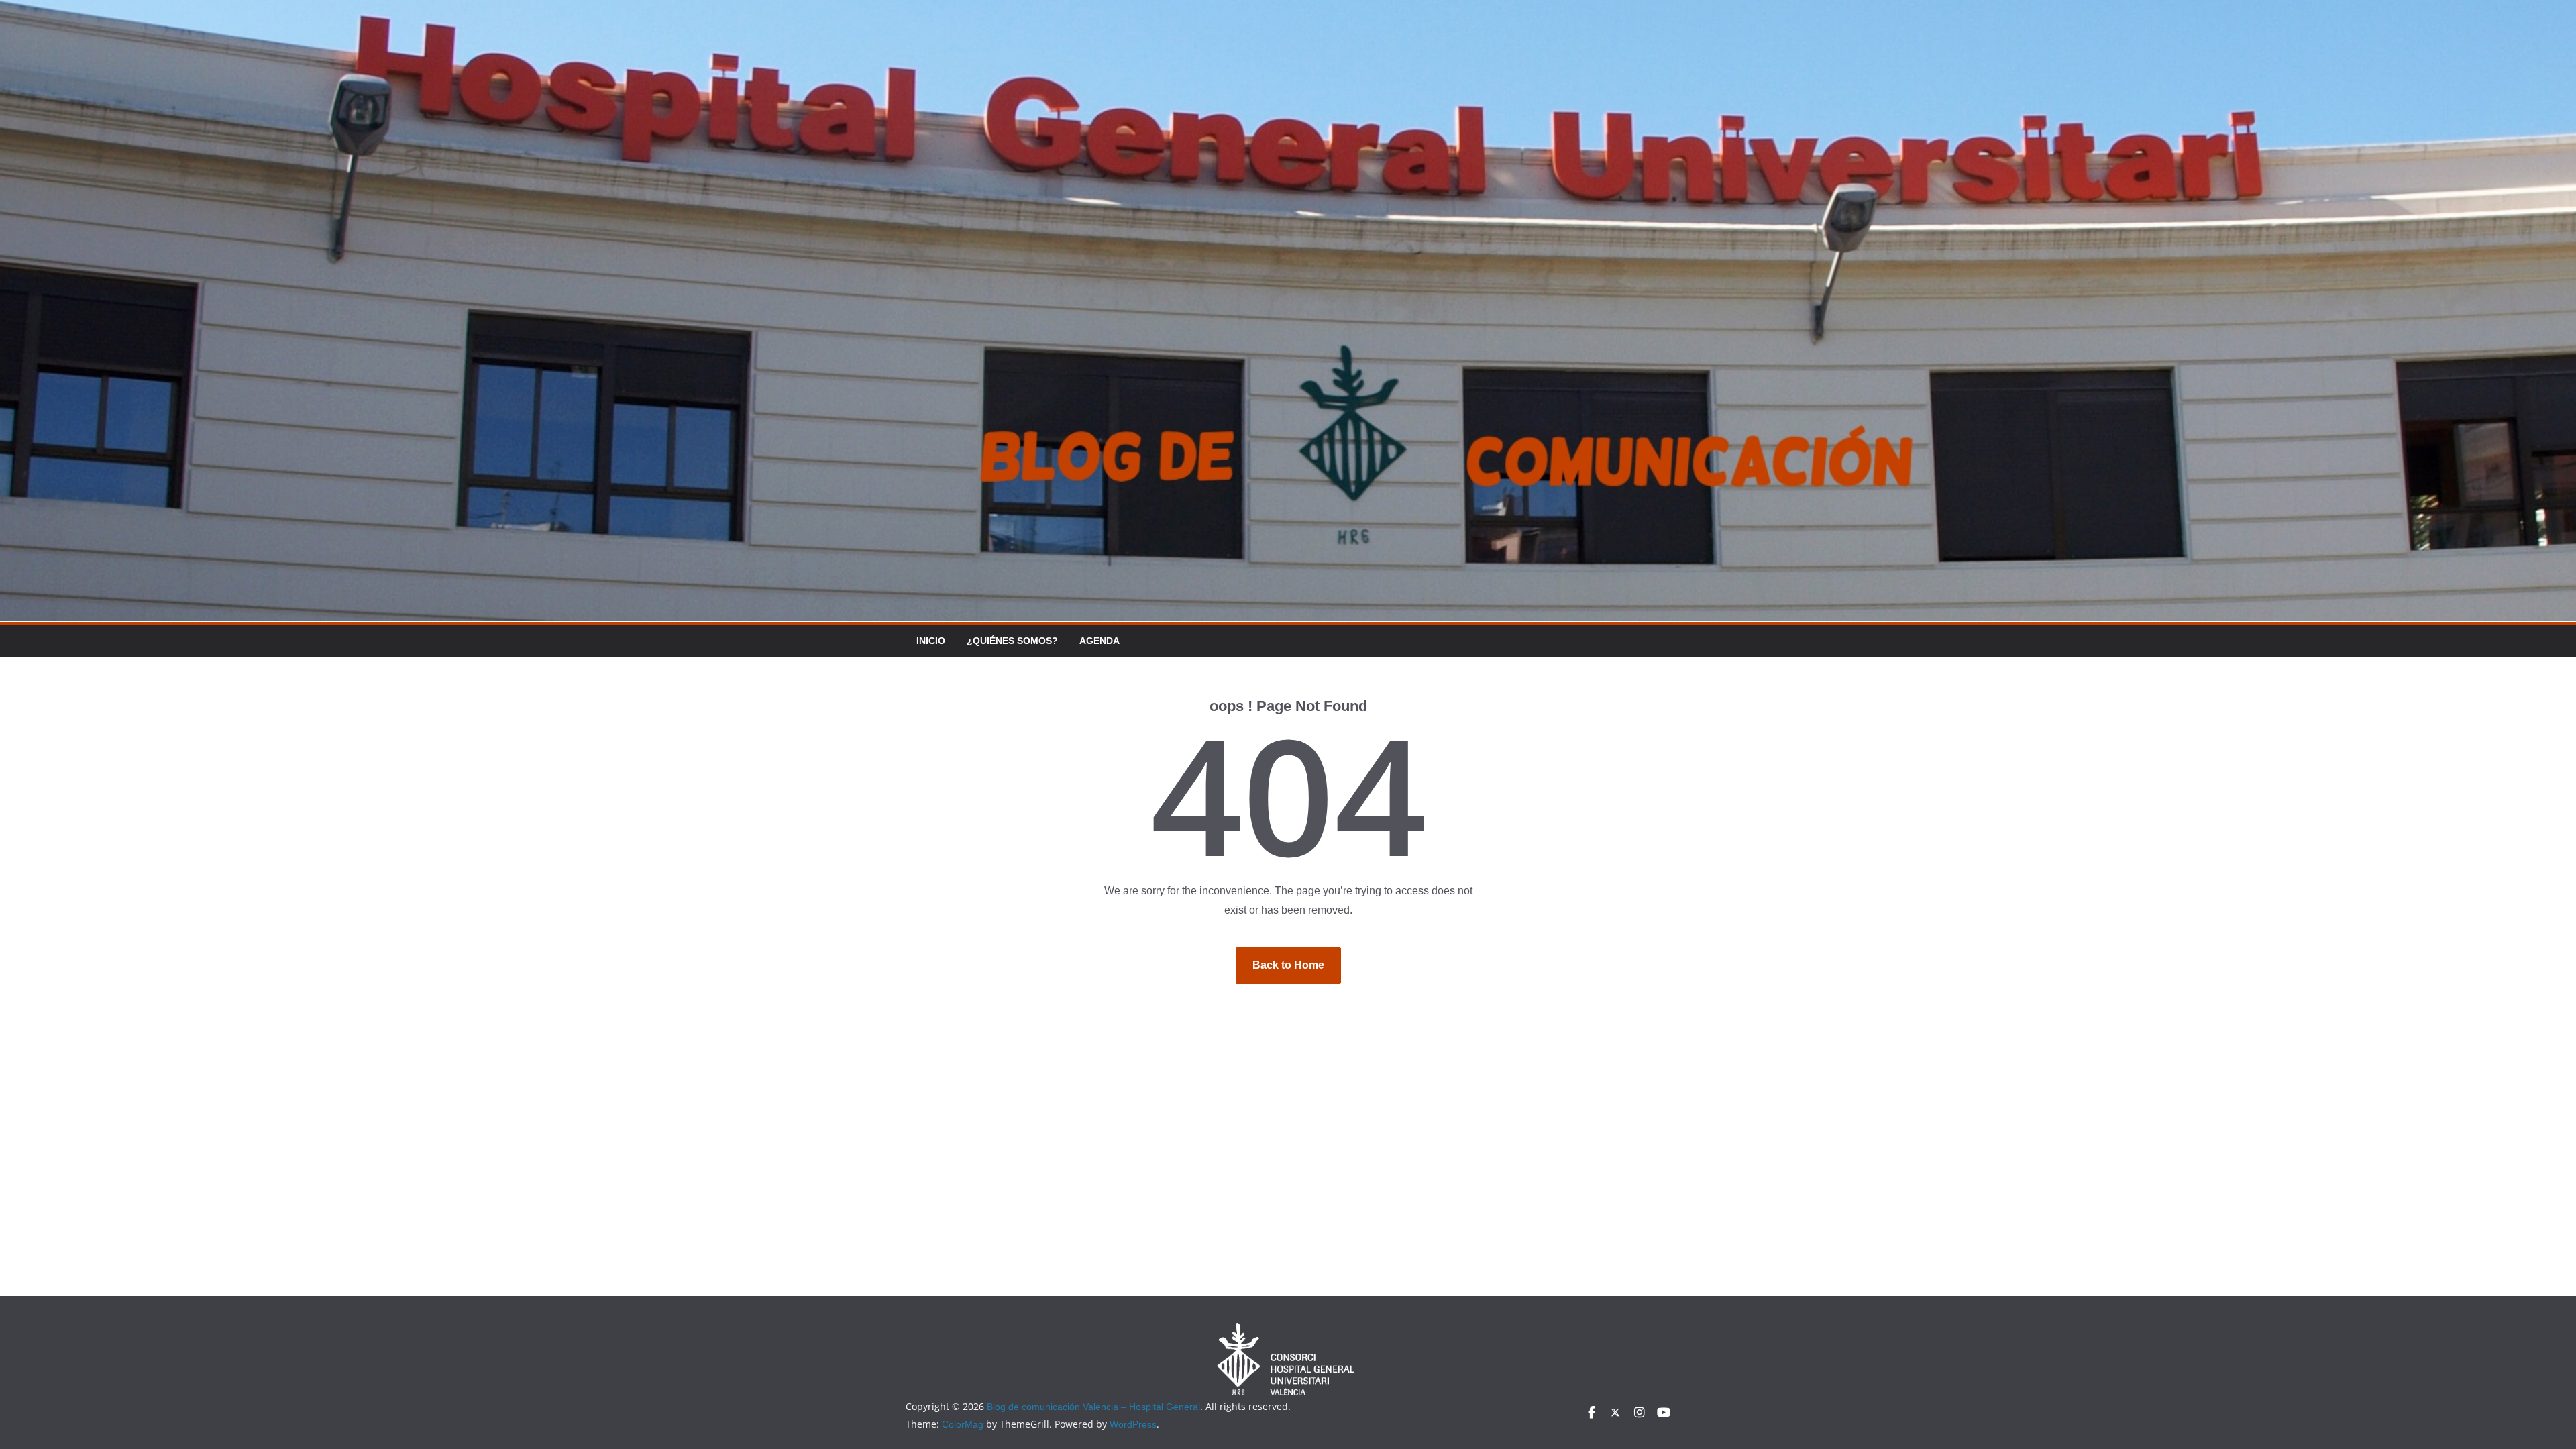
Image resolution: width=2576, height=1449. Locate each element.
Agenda (1099, 641)
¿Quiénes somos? (1012, 641)
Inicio (931, 641)
